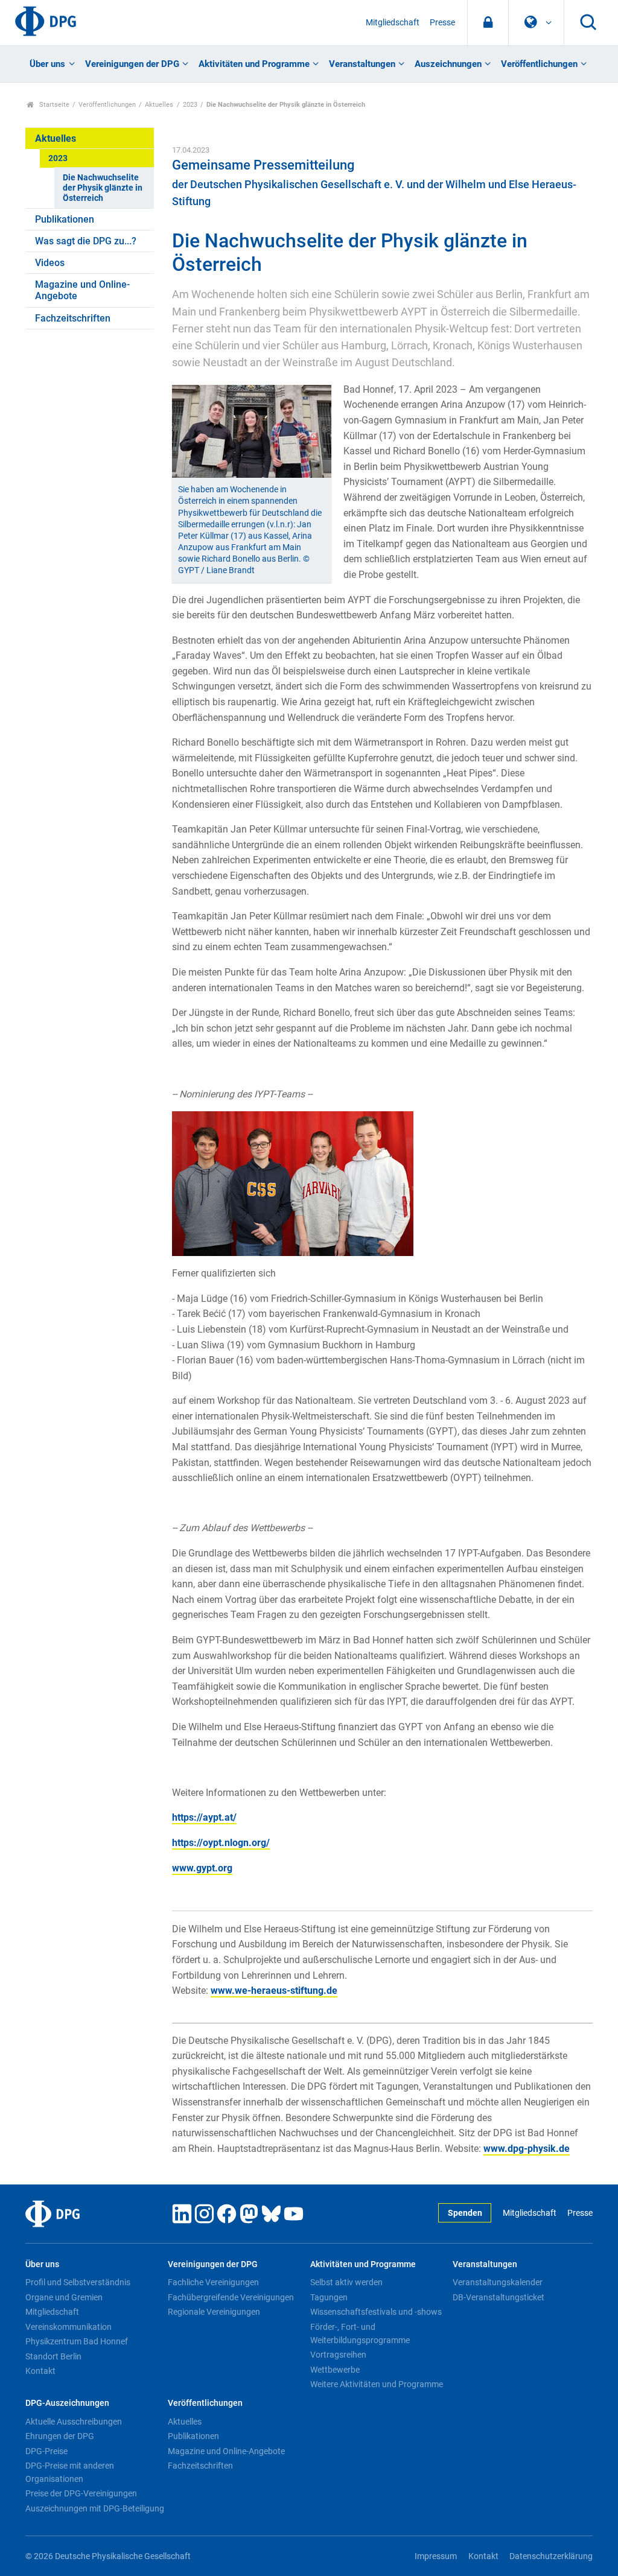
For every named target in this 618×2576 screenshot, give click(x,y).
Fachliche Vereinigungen (213, 2282)
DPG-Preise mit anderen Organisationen (70, 2472)
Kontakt (40, 2371)
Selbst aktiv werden (346, 2282)
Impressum (436, 2556)
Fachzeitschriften (73, 318)
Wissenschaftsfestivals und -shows (376, 2312)
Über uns (47, 64)
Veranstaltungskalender (498, 2282)
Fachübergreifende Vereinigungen (231, 2297)
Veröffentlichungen (539, 64)
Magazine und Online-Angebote (82, 290)
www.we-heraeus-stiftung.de (274, 1991)
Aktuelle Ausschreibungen (74, 2422)
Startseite (53, 105)
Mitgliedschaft (393, 23)
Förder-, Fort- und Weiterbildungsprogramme (360, 2333)
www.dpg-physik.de (527, 2149)
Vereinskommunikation (68, 2327)
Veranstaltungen (362, 64)
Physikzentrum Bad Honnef (77, 2341)
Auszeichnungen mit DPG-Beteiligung (95, 2508)
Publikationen (65, 219)
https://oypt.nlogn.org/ (221, 1843)
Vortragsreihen (338, 2355)
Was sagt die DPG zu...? (86, 241)
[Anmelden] (488, 23)
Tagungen (329, 2297)
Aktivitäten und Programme (254, 64)
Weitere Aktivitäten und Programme (377, 2384)
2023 (190, 105)
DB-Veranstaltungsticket (499, 2297)
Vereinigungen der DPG (132, 64)
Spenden (465, 2213)
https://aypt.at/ (204, 1817)
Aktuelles (159, 105)
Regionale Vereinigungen (214, 2312)
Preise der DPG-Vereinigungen (81, 2493)
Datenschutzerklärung (551, 2556)
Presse (442, 23)
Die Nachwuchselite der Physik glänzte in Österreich (103, 188)
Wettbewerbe (335, 2370)
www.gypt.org (202, 1868)
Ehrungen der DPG (60, 2436)
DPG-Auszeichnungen (67, 2403)
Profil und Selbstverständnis (78, 2282)
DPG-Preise (46, 2451)
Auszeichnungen (448, 64)
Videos (50, 263)
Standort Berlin (53, 2356)
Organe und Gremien (64, 2297)
